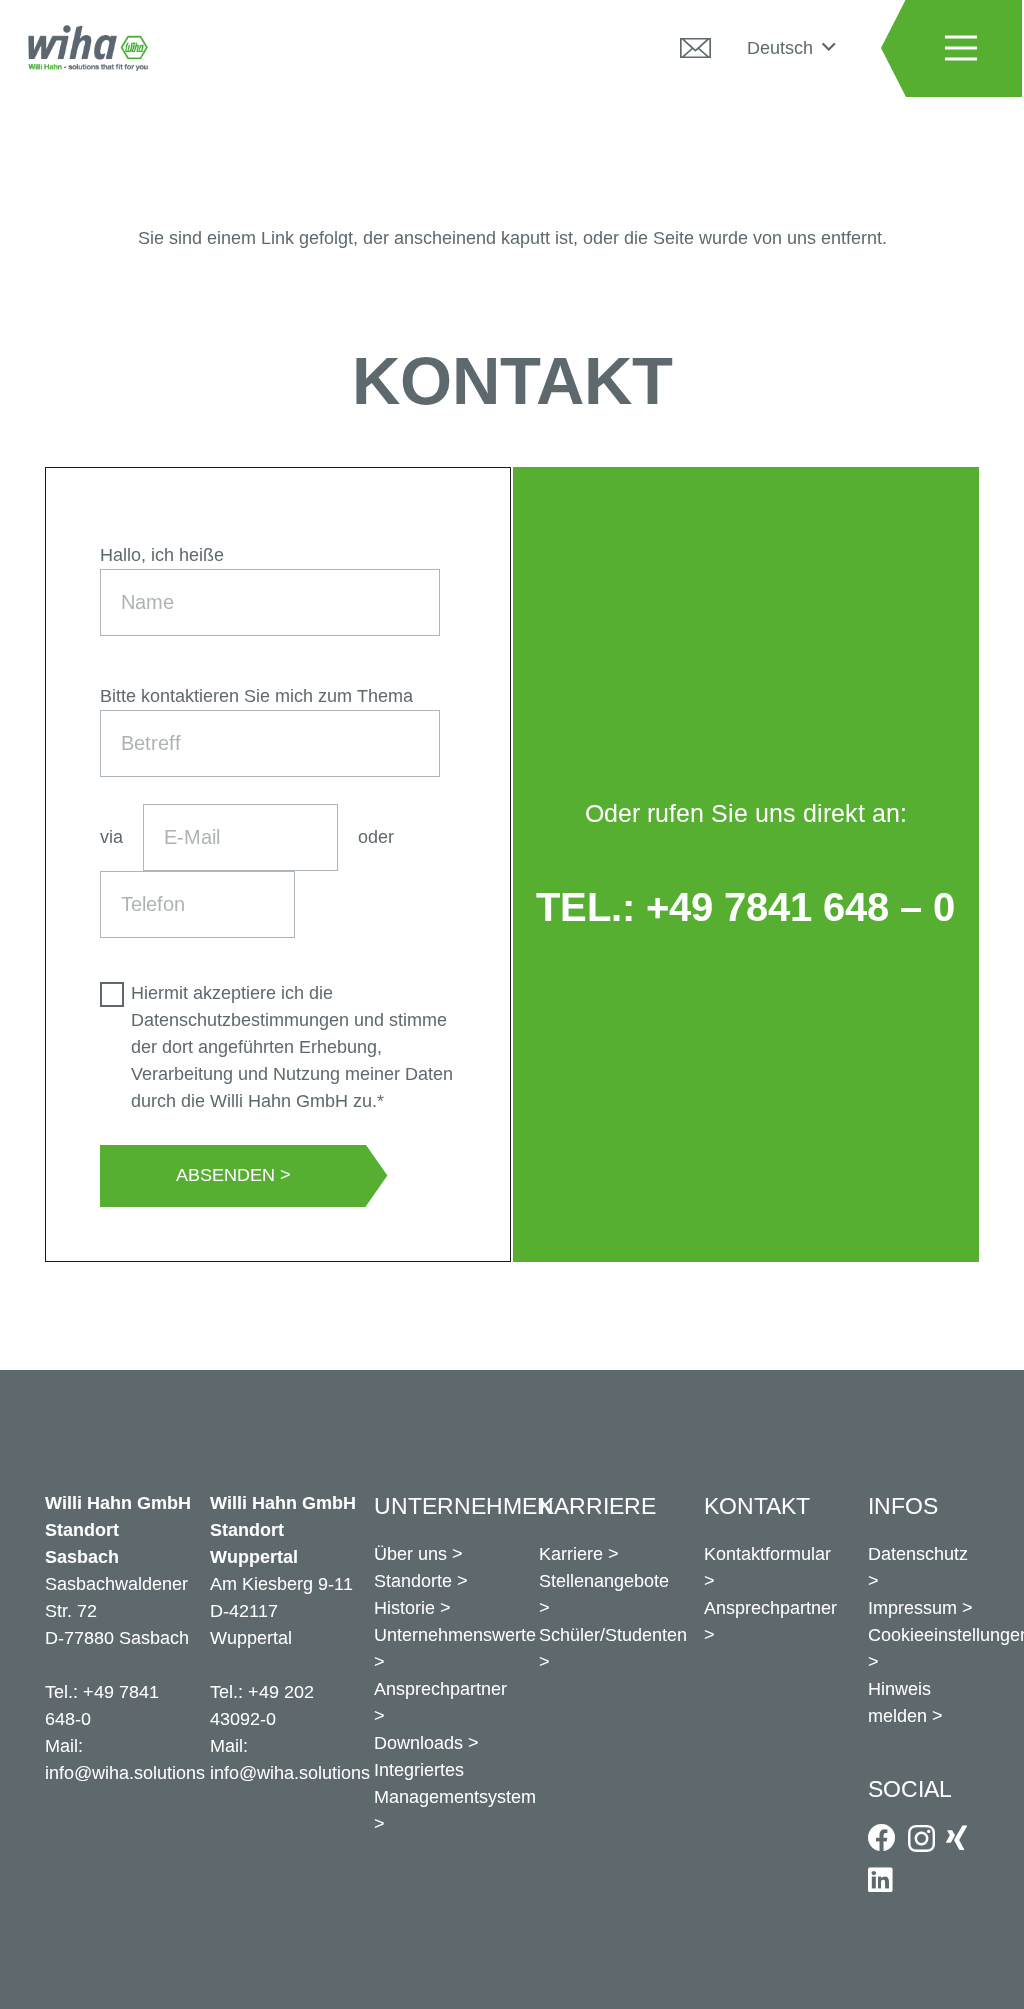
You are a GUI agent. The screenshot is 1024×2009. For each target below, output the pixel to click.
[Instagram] (921, 1839)
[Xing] (956, 1838)
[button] (791, 48)
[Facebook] (882, 1838)
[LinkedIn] (880, 1880)
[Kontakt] (695, 48)
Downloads (418, 1743)
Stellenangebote (604, 1581)
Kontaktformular (767, 1554)
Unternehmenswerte (455, 1635)
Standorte (413, 1581)
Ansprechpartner (440, 1689)
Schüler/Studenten (613, 1635)
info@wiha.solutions (125, 1773)
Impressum (912, 1608)
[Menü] (960, 48)
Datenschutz (918, 1554)
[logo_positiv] (88, 48)
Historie (404, 1608)
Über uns (410, 1554)
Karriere (571, 1554)
